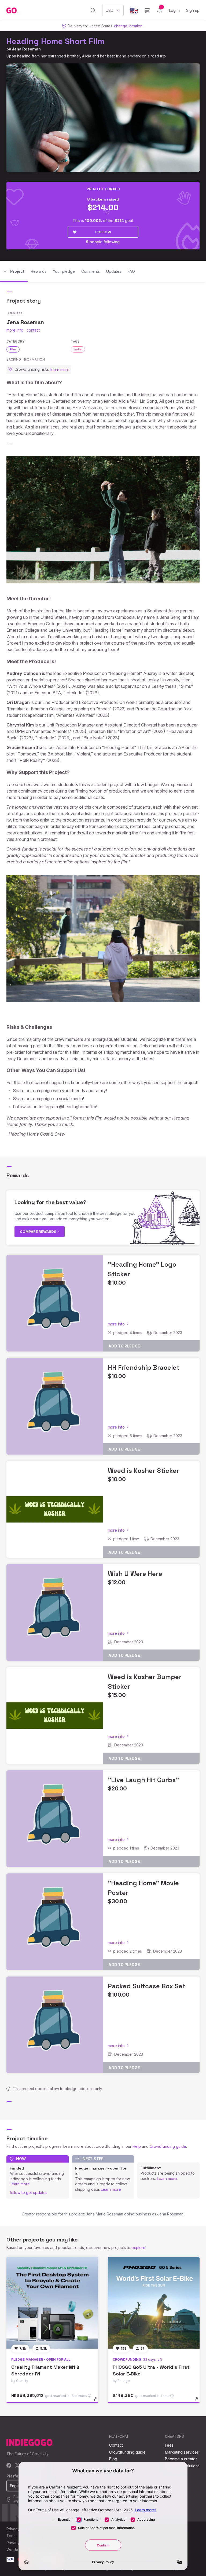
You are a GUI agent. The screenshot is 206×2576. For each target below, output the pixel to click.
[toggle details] (98, 2402)
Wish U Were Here (135, 1574)
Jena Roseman (26, 49)
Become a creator (181, 2459)
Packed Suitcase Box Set (147, 1986)
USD (110, 10)
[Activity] (159, 10)
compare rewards (38, 1231)
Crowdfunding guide (168, 2146)
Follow (103, 232)
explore (138, 2248)
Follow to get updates (29, 2192)
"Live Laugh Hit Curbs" (143, 1780)
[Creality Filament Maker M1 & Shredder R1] (52, 2303)
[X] (17, 2466)
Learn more (20, 2184)
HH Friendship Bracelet (144, 1367)
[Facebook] (9, 2466)
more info (15, 330)
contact (33, 330)
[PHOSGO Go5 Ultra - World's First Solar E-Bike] (154, 2303)
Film (13, 349)
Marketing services (182, 2452)
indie (78, 349)
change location (128, 26)
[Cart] (147, 10)
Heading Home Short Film (56, 41)
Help (137, 2146)
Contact (116, 2445)
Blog (113, 2459)
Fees (169, 2445)
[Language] (134, 11)
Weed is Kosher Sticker (144, 1471)
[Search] (93, 10)
